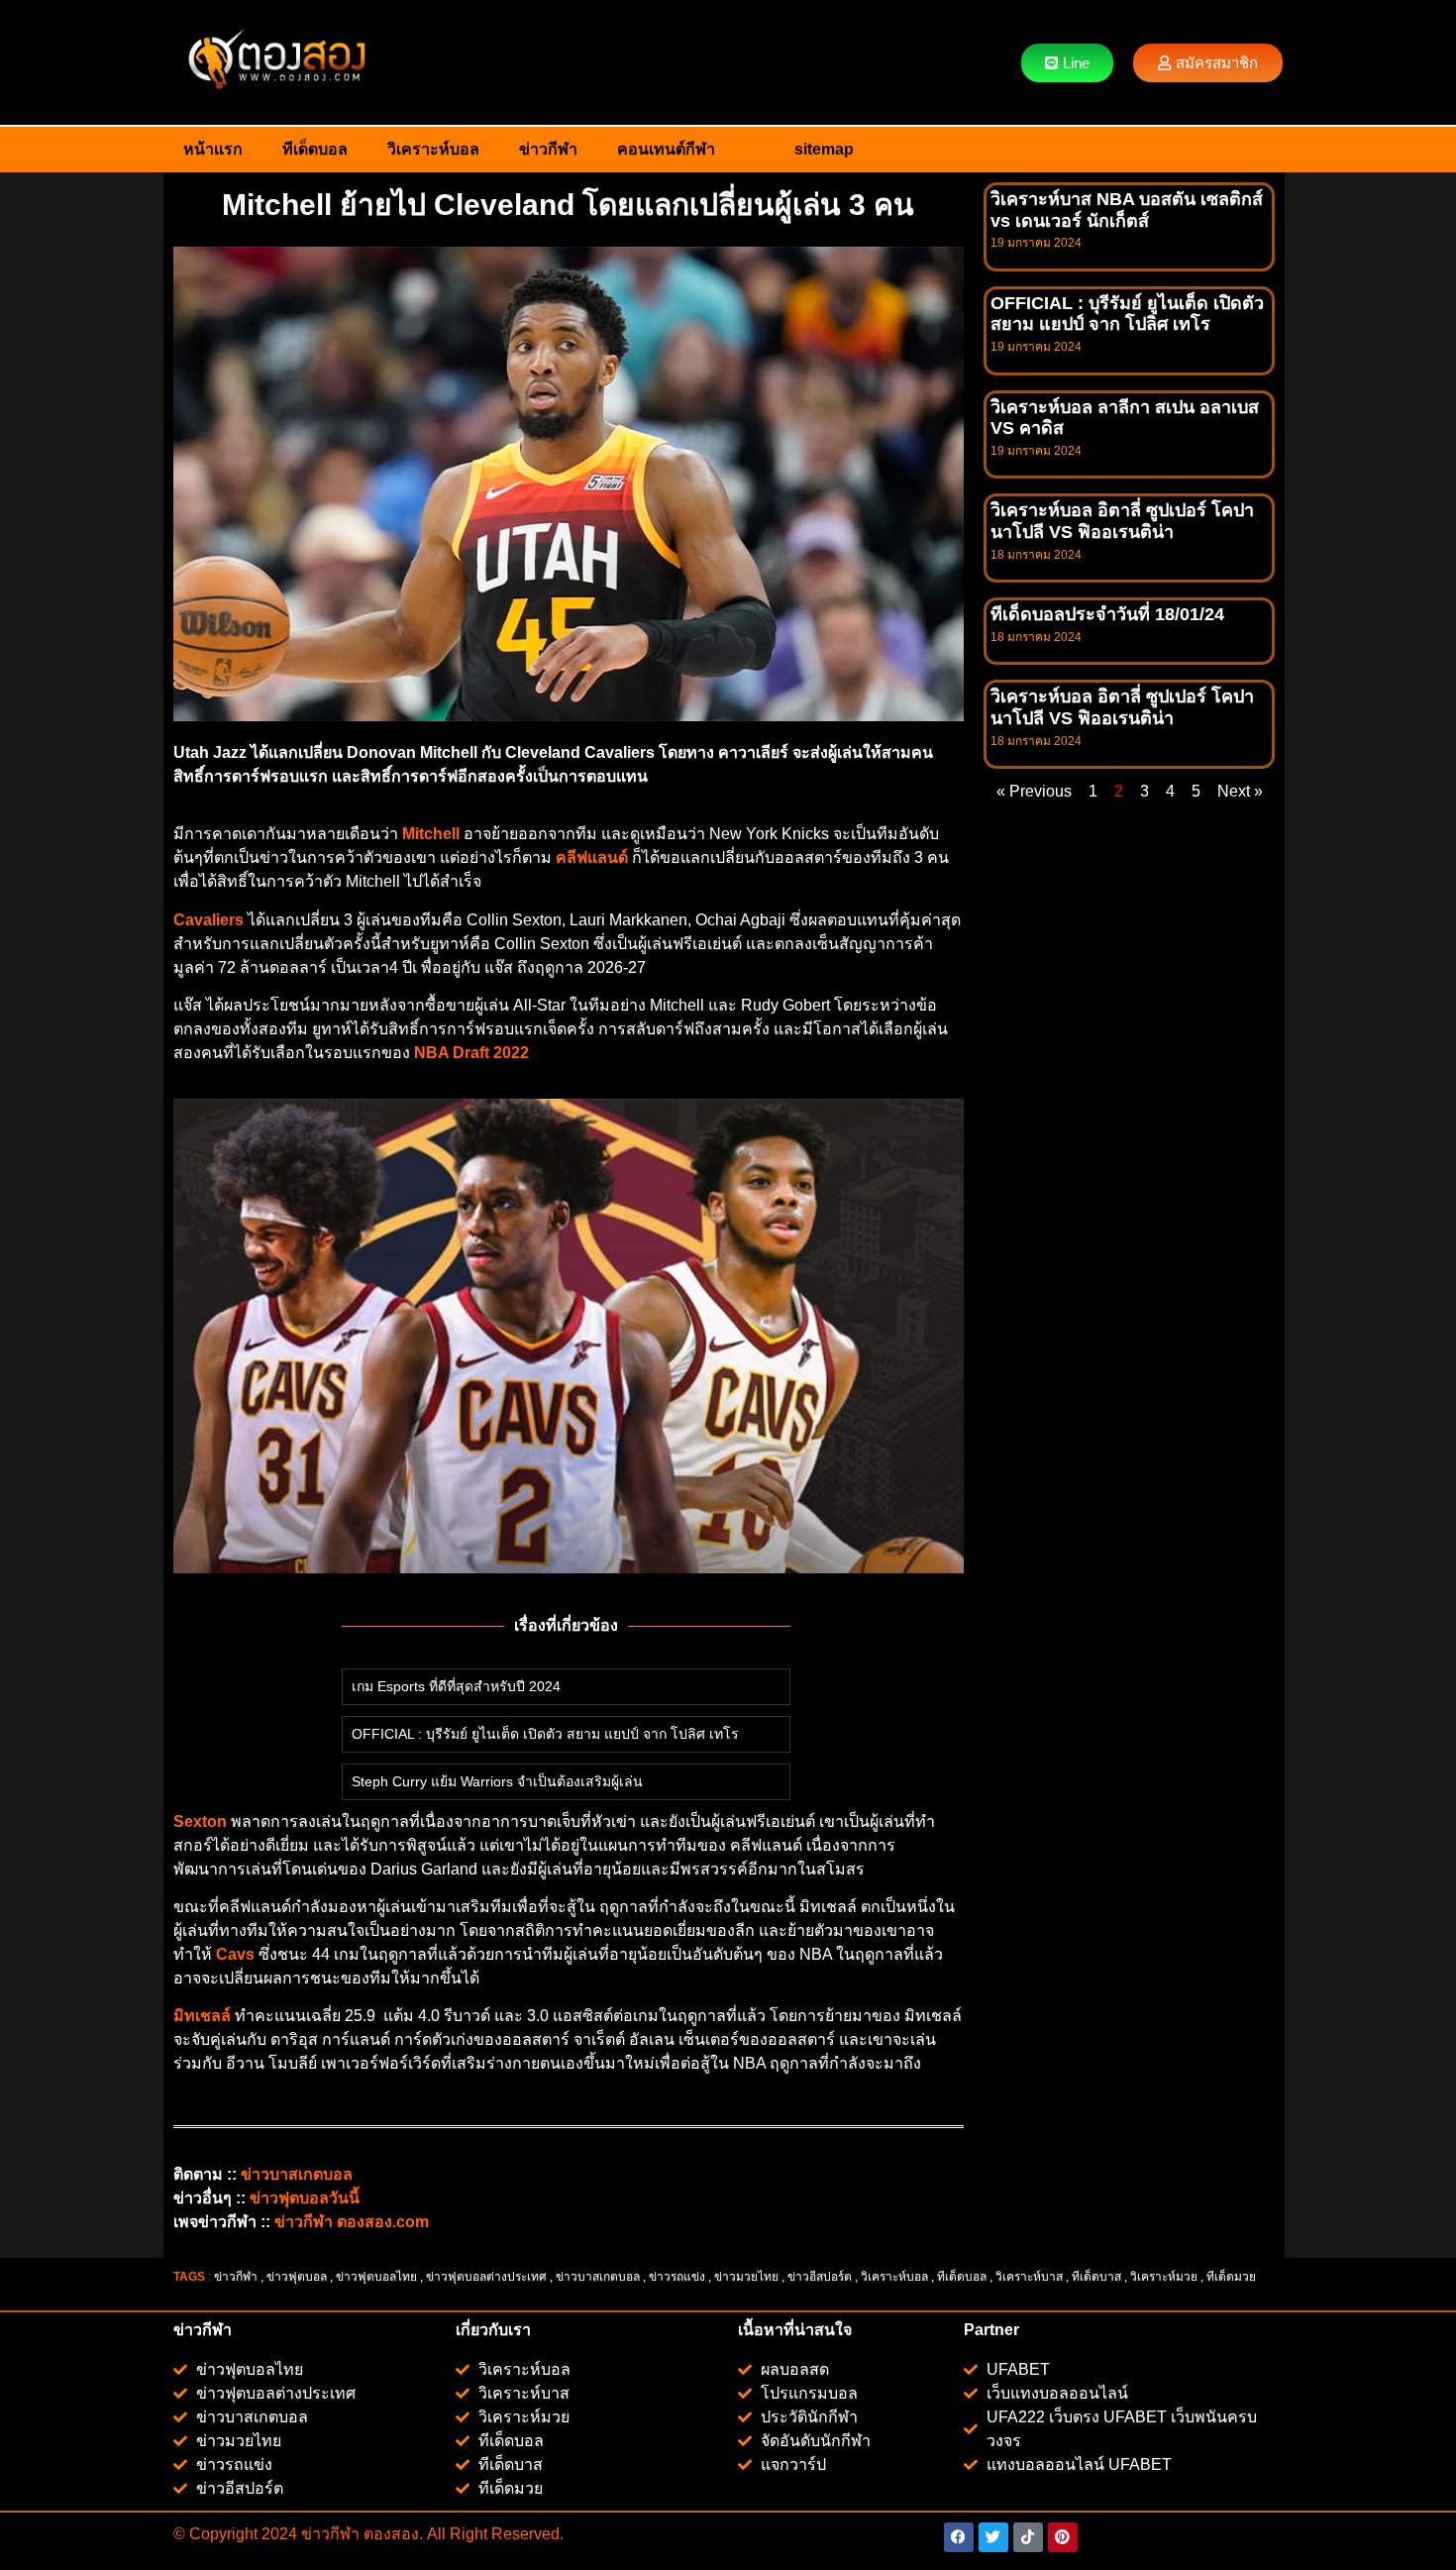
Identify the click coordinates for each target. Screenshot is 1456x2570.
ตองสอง (389, 2534)
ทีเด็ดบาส (1096, 2277)
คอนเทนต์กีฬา (666, 149)
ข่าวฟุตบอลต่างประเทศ (486, 2277)
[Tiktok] (1028, 2537)
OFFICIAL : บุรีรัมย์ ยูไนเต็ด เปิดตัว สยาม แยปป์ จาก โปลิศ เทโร (545, 1734)
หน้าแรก (213, 149)
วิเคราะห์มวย (1164, 2277)
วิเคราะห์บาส (1029, 2277)
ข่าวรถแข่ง (677, 2277)
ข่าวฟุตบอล (297, 2277)
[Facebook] (959, 2537)
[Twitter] (993, 2537)
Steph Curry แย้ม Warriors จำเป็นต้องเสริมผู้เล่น (497, 1781)
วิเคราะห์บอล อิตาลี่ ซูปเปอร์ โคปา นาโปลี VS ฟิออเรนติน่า (1122, 521)
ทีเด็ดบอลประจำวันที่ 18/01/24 (1107, 614)
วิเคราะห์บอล (433, 149)
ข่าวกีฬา (548, 149)
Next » (1240, 791)
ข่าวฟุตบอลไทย (376, 2277)
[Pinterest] (1063, 2537)
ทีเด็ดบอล (315, 149)
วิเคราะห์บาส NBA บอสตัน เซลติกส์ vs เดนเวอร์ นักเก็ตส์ (1127, 210)
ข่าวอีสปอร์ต (820, 2277)
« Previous (1034, 791)
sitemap (824, 149)
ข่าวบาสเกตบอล (598, 2277)
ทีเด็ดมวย (1233, 2277)
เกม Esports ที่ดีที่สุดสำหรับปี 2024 (456, 1686)
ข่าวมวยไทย (746, 2277)
